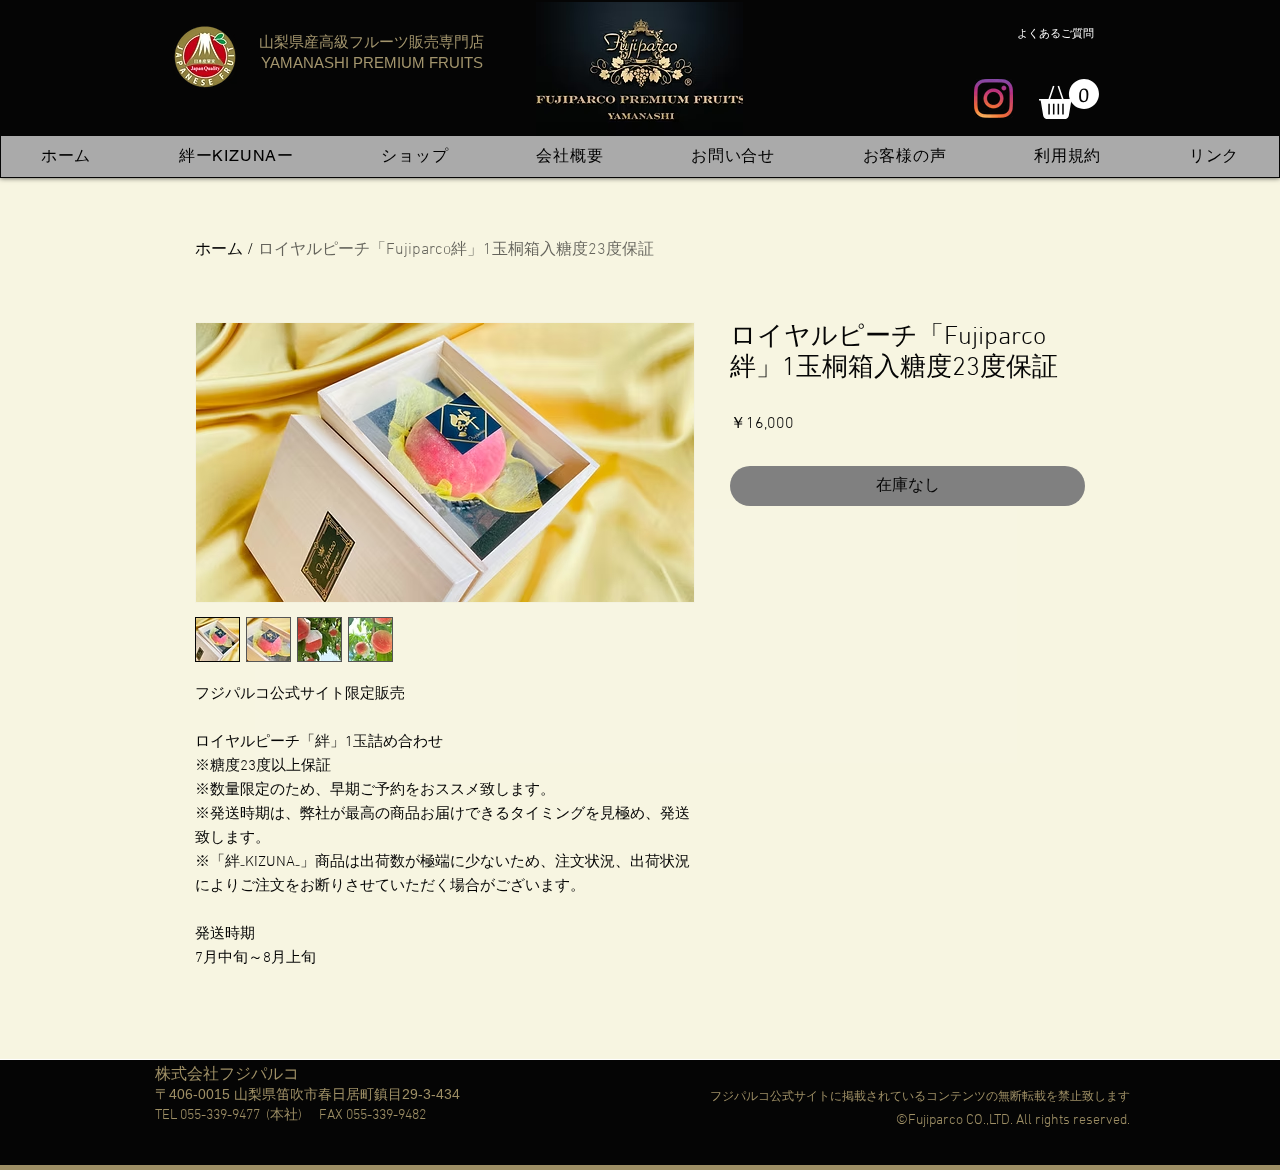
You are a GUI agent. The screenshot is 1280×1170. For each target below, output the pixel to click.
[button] (1069, 99)
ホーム (219, 250)
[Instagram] (993, 98)
